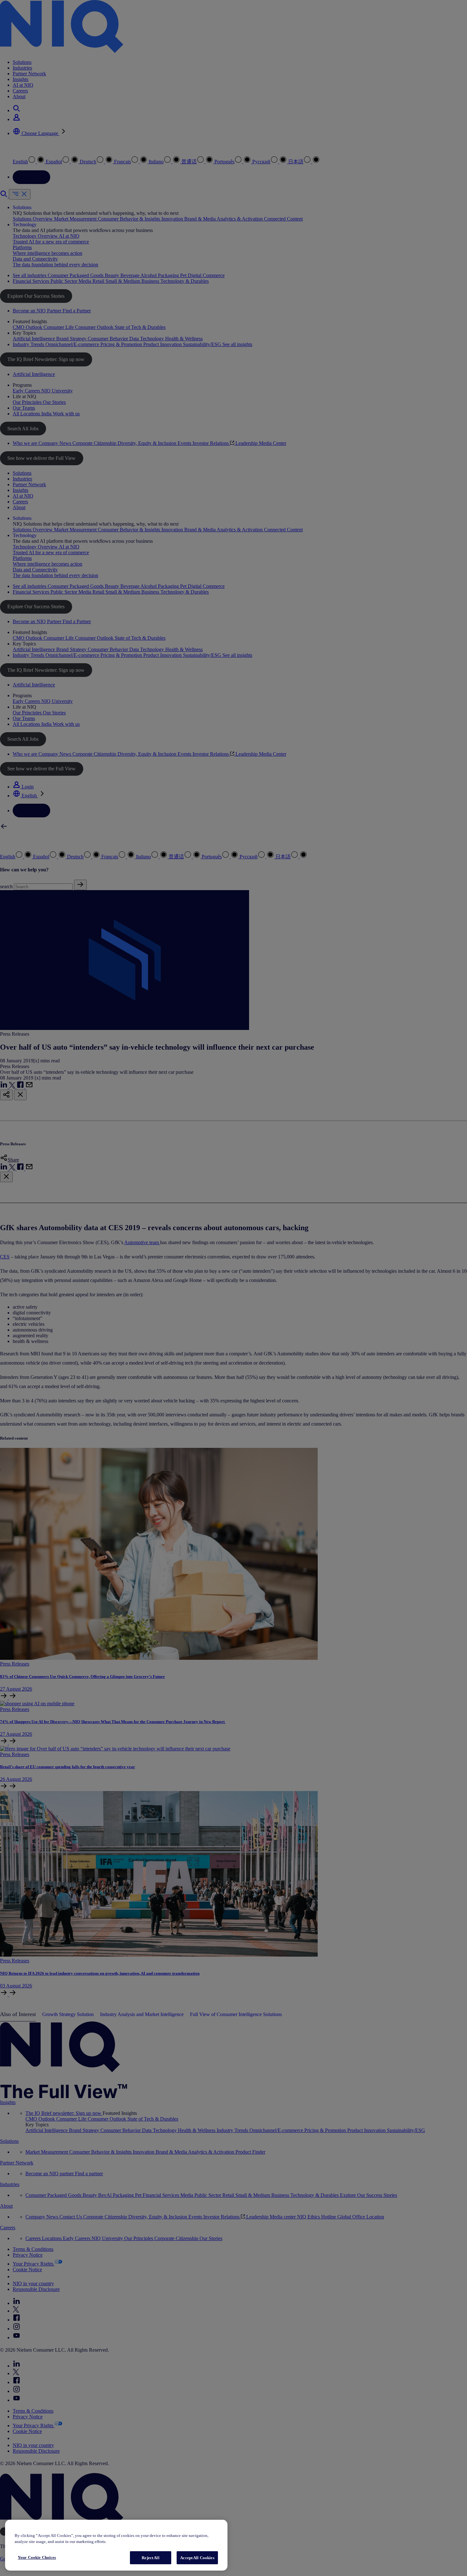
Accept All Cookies (197, 2558)
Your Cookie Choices (37, 2557)
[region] (116, 2545)
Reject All (150, 2558)
